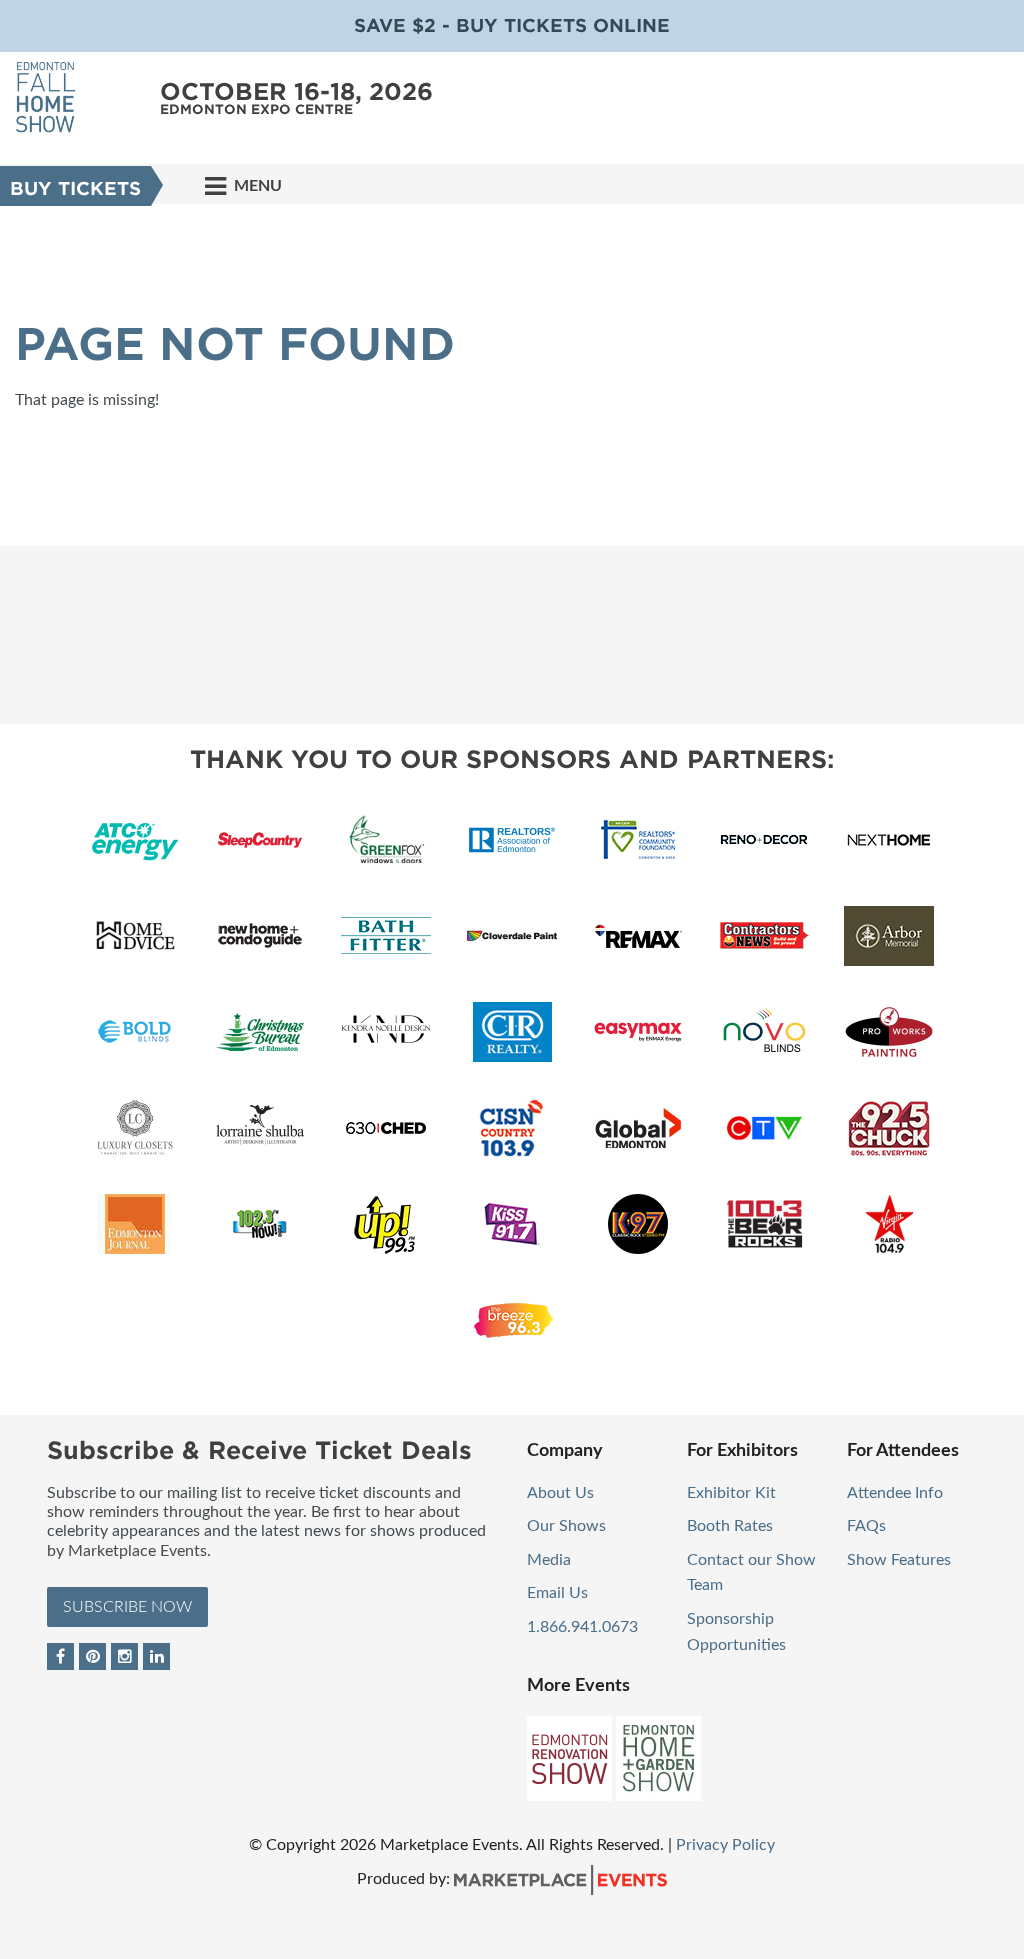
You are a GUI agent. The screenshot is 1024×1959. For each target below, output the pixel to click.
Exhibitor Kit (731, 1493)
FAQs (866, 1526)
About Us (560, 1493)
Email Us (557, 1593)
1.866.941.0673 (582, 1627)
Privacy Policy (725, 1845)
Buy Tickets (75, 188)
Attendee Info (895, 1493)
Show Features (899, 1560)
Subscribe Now (127, 1607)
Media (549, 1560)
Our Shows (566, 1526)
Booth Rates (730, 1526)
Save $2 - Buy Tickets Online (512, 25)
